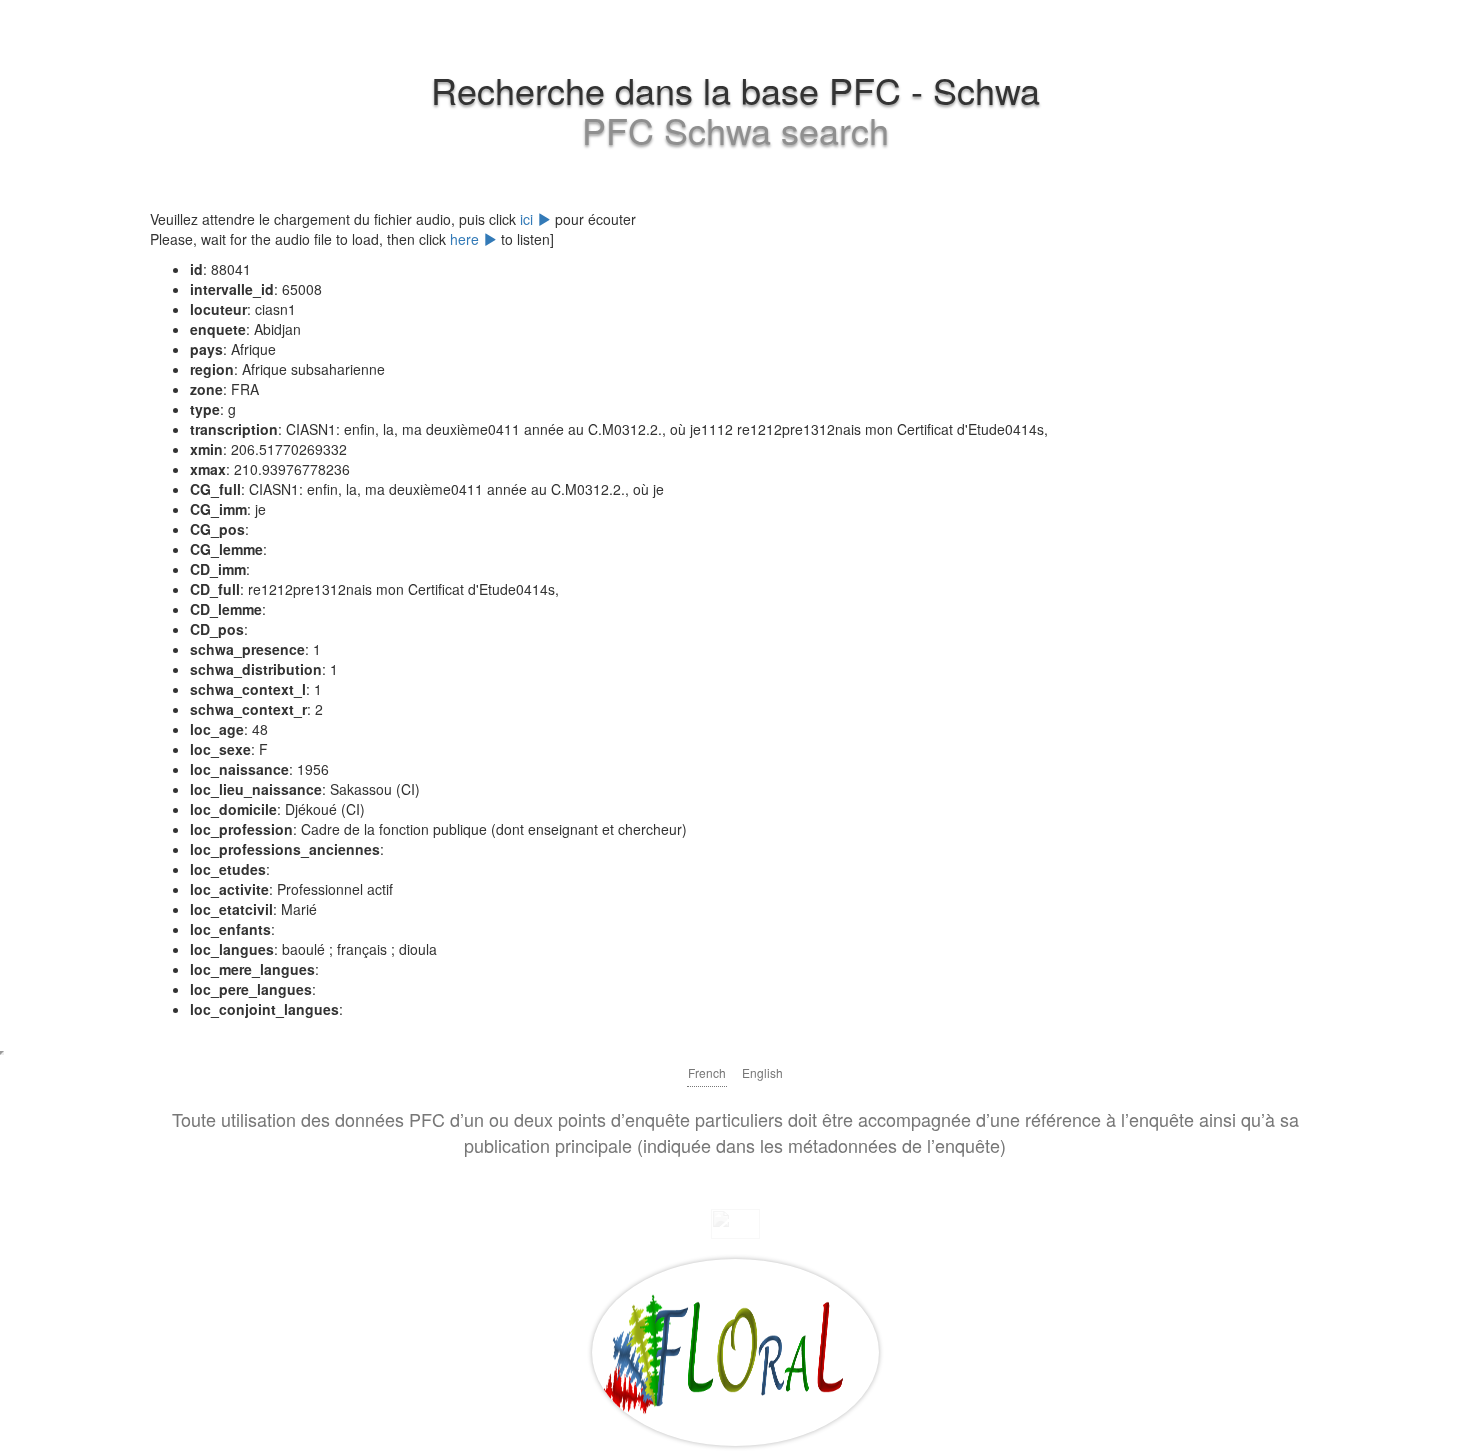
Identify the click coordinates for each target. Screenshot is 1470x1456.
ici (528, 219)
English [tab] (762, 1072)
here (466, 239)
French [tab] (707, 1072)
